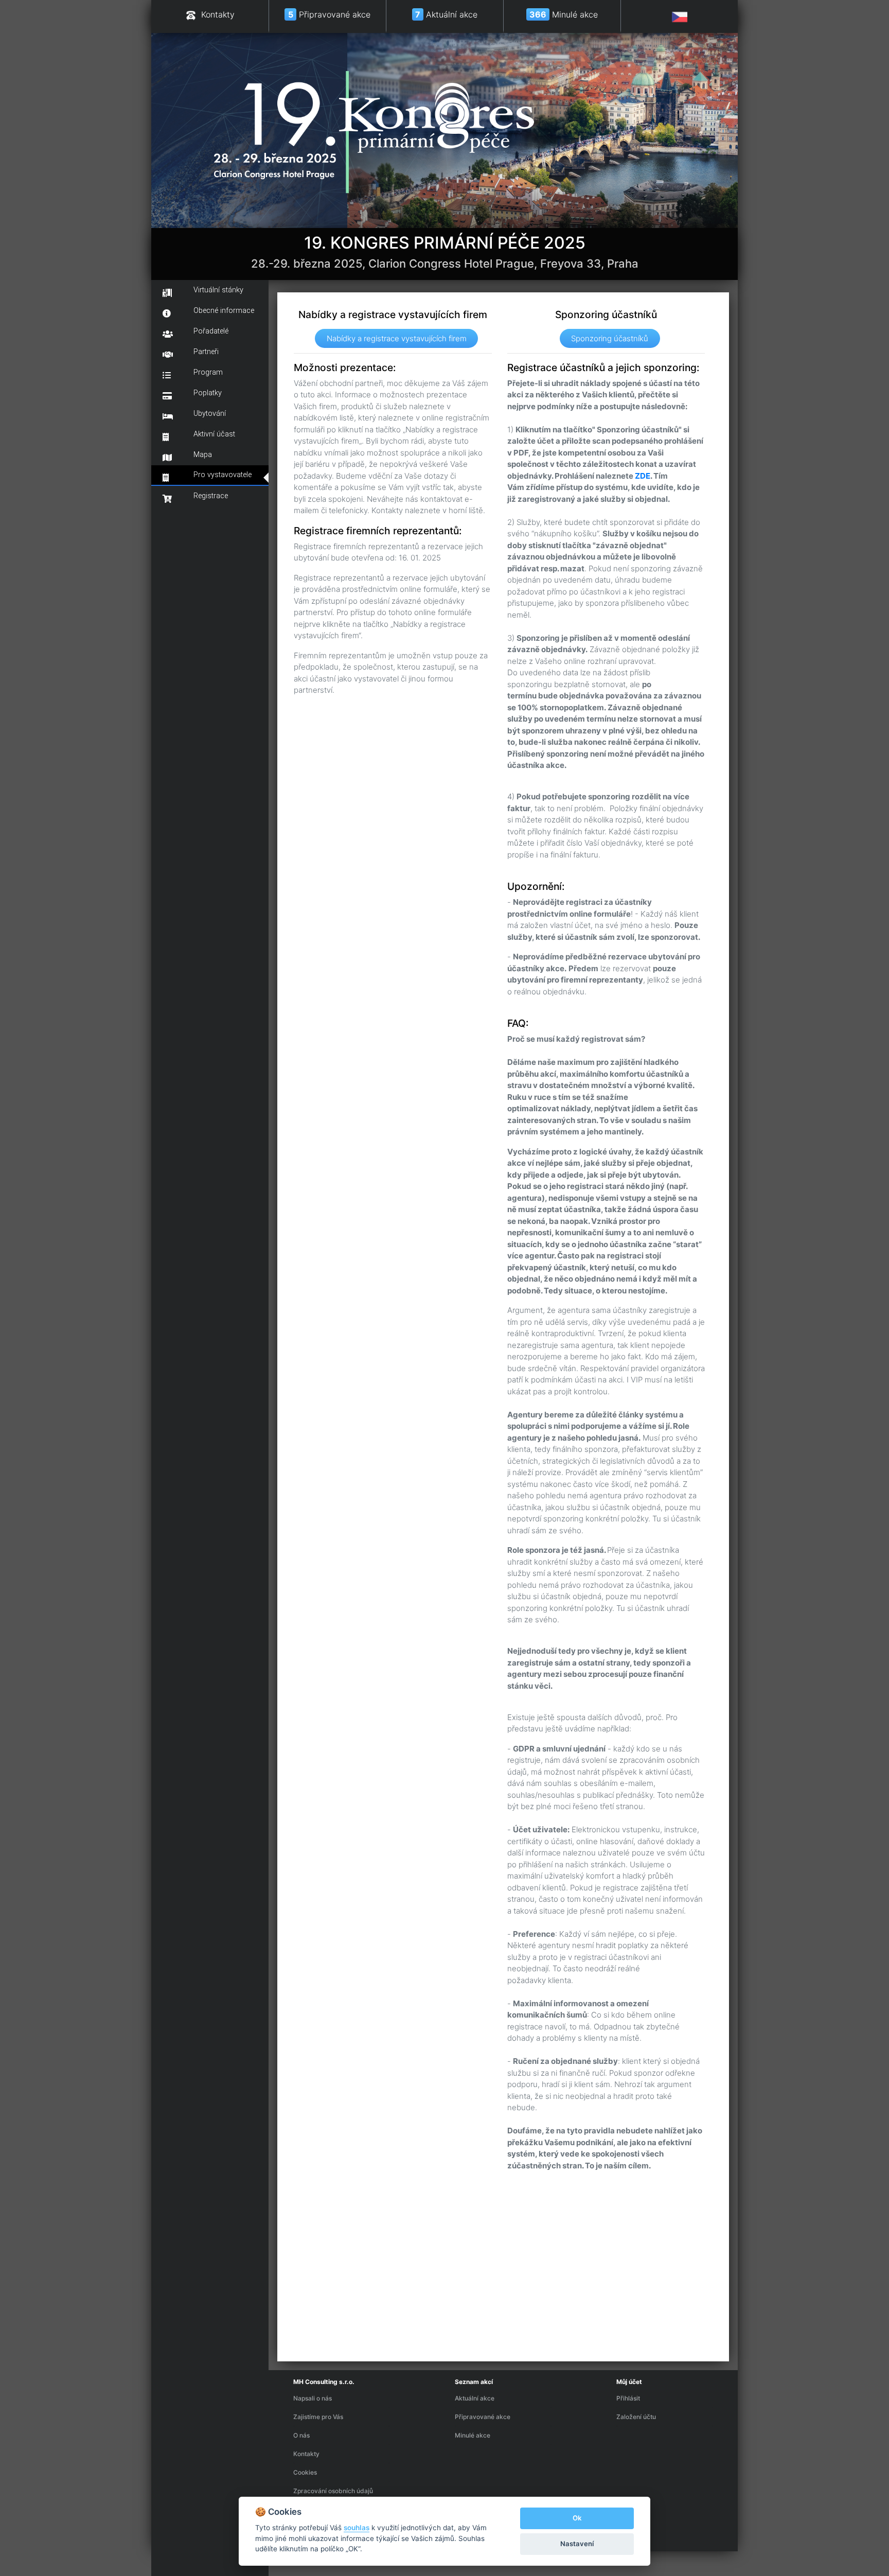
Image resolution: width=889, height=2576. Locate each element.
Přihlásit (628, 2398)
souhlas (357, 2528)
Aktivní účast (214, 434)
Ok (577, 2518)
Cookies (305, 2472)
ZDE (643, 476)
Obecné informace (224, 311)
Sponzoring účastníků (610, 338)
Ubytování (210, 414)
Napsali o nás (313, 2398)
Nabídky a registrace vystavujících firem (397, 338)
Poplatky (208, 393)
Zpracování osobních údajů (333, 2491)
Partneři (206, 352)
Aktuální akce (475, 2398)
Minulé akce (473, 2435)
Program (208, 372)
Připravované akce (483, 2417)
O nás (301, 2435)
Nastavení (577, 2544)
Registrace (211, 496)
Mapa (203, 455)
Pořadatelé (211, 331)
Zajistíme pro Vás (318, 2417)
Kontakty (306, 2454)
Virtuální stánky (218, 290)
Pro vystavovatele (223, 475)
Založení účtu (636, 2417)
